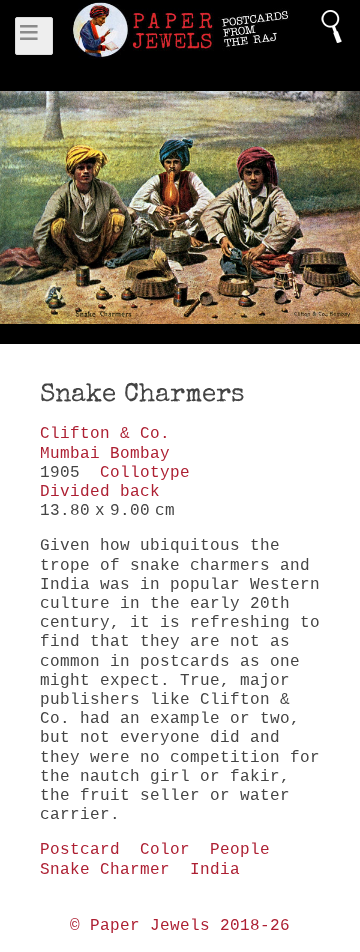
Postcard (80, 850)
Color (165, 850)
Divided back (100, 492)
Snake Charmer (105, 870)
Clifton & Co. (105, 434)
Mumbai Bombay (105, 454)
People (240, 850)
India (215, 870)
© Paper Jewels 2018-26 (180, 926)
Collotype (145, 473)
